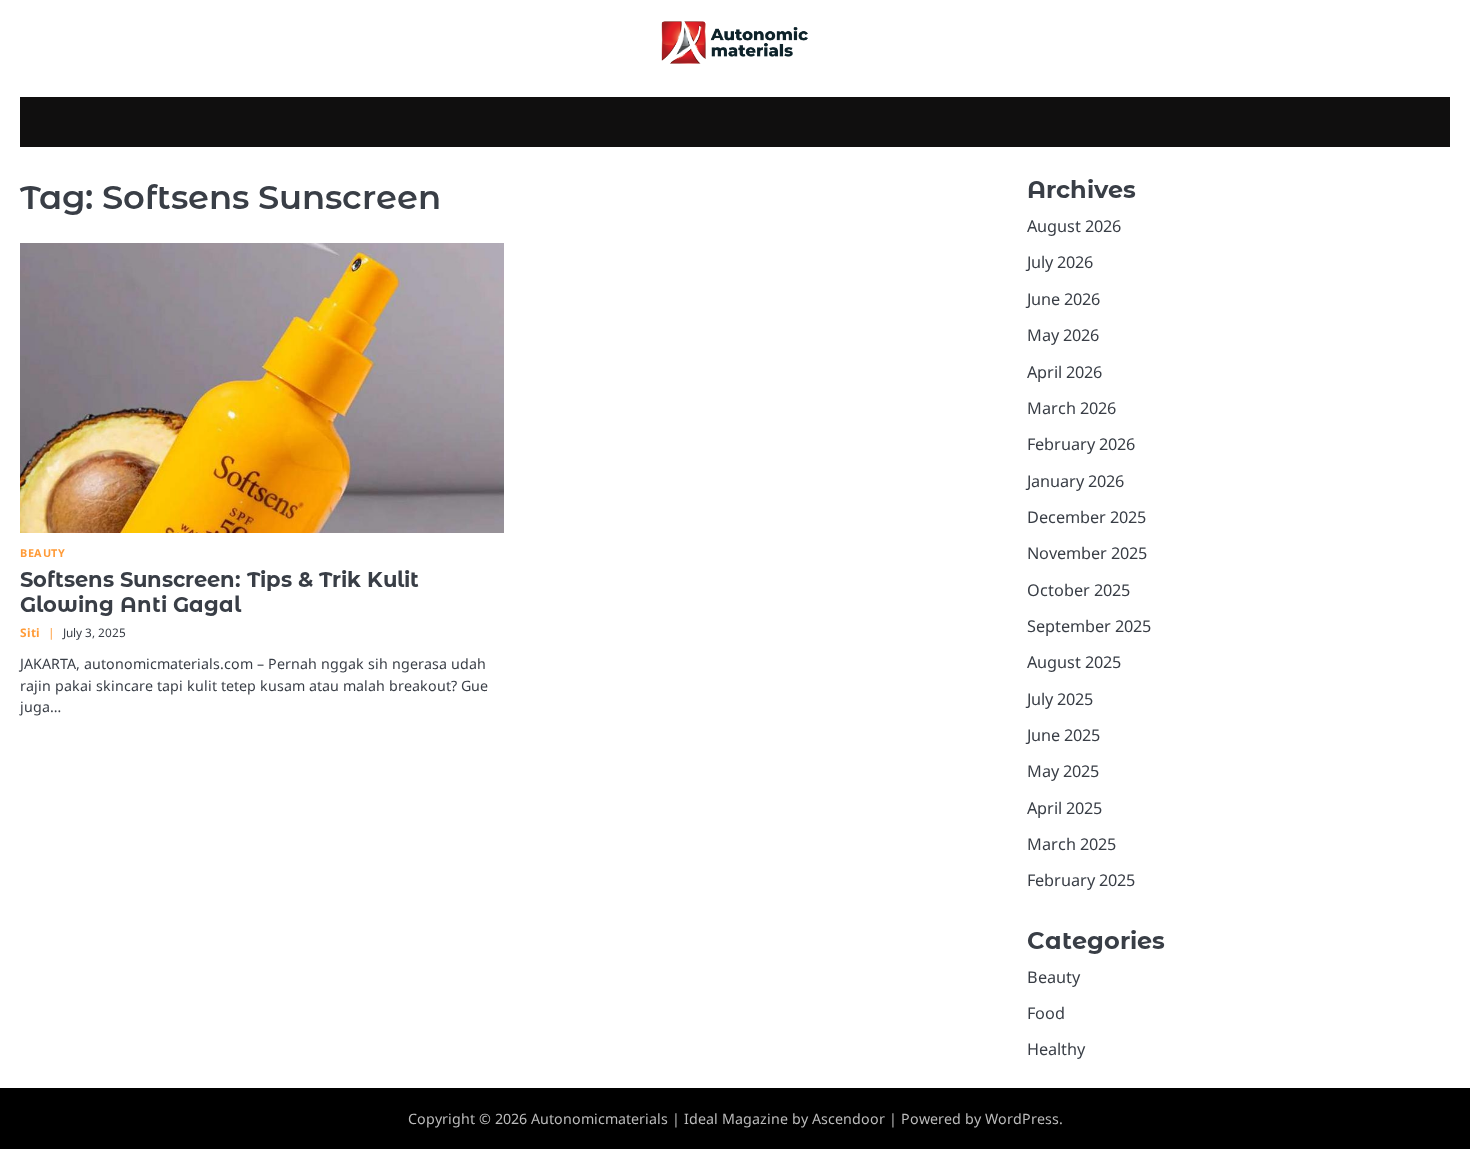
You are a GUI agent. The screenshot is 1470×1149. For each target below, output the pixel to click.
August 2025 (1074, 662)
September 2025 (1089, 626)
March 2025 (1071, 844)
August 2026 (1074, 226)
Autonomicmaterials (599, 1118)
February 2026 (1081, 444)
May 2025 (1063, 771)
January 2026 (1075, 480)
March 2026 (1071, 408)
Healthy (1056, 1049)
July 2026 (1060, 262)
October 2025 (1078, 590)
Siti (30, 632)
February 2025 (1081, 880)
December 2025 (1086, 517)
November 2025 (1087, 553)
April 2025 (1064, 808)
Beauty (42, 552)
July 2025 (1060, 699)
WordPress (1022, 1118)
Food (1046, 1013)
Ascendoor (848, 1118)
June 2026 (1063, 299)
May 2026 (1063, 335)
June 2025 (1063, 735)
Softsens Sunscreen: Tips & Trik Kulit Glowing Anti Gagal (219, 592)
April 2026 (1064, 371)
